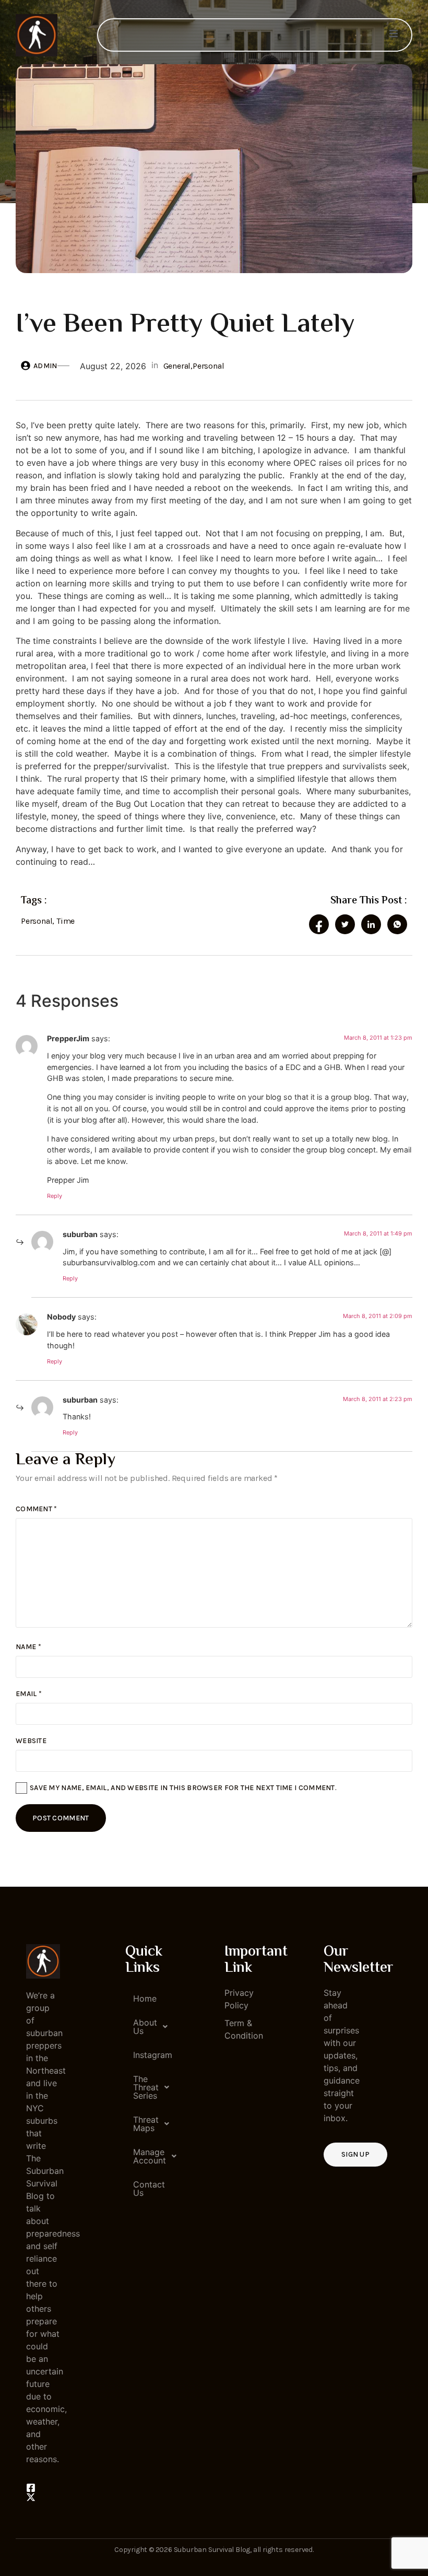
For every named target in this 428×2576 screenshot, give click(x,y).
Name (28, 1647)
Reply (55, 1196)
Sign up (355, 2154)
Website (31, 1741)
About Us (145, 2027)
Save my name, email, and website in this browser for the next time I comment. (183, 1788)
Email (29, 1694)
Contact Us (146, 2189)
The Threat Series (146, 2087)
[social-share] (319, 924)
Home (145, 1998)
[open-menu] (394, 35)
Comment (37, 1509)
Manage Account (146, 2156)
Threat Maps (146, 2124)
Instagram (146, 2055)
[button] (142, 2027)
